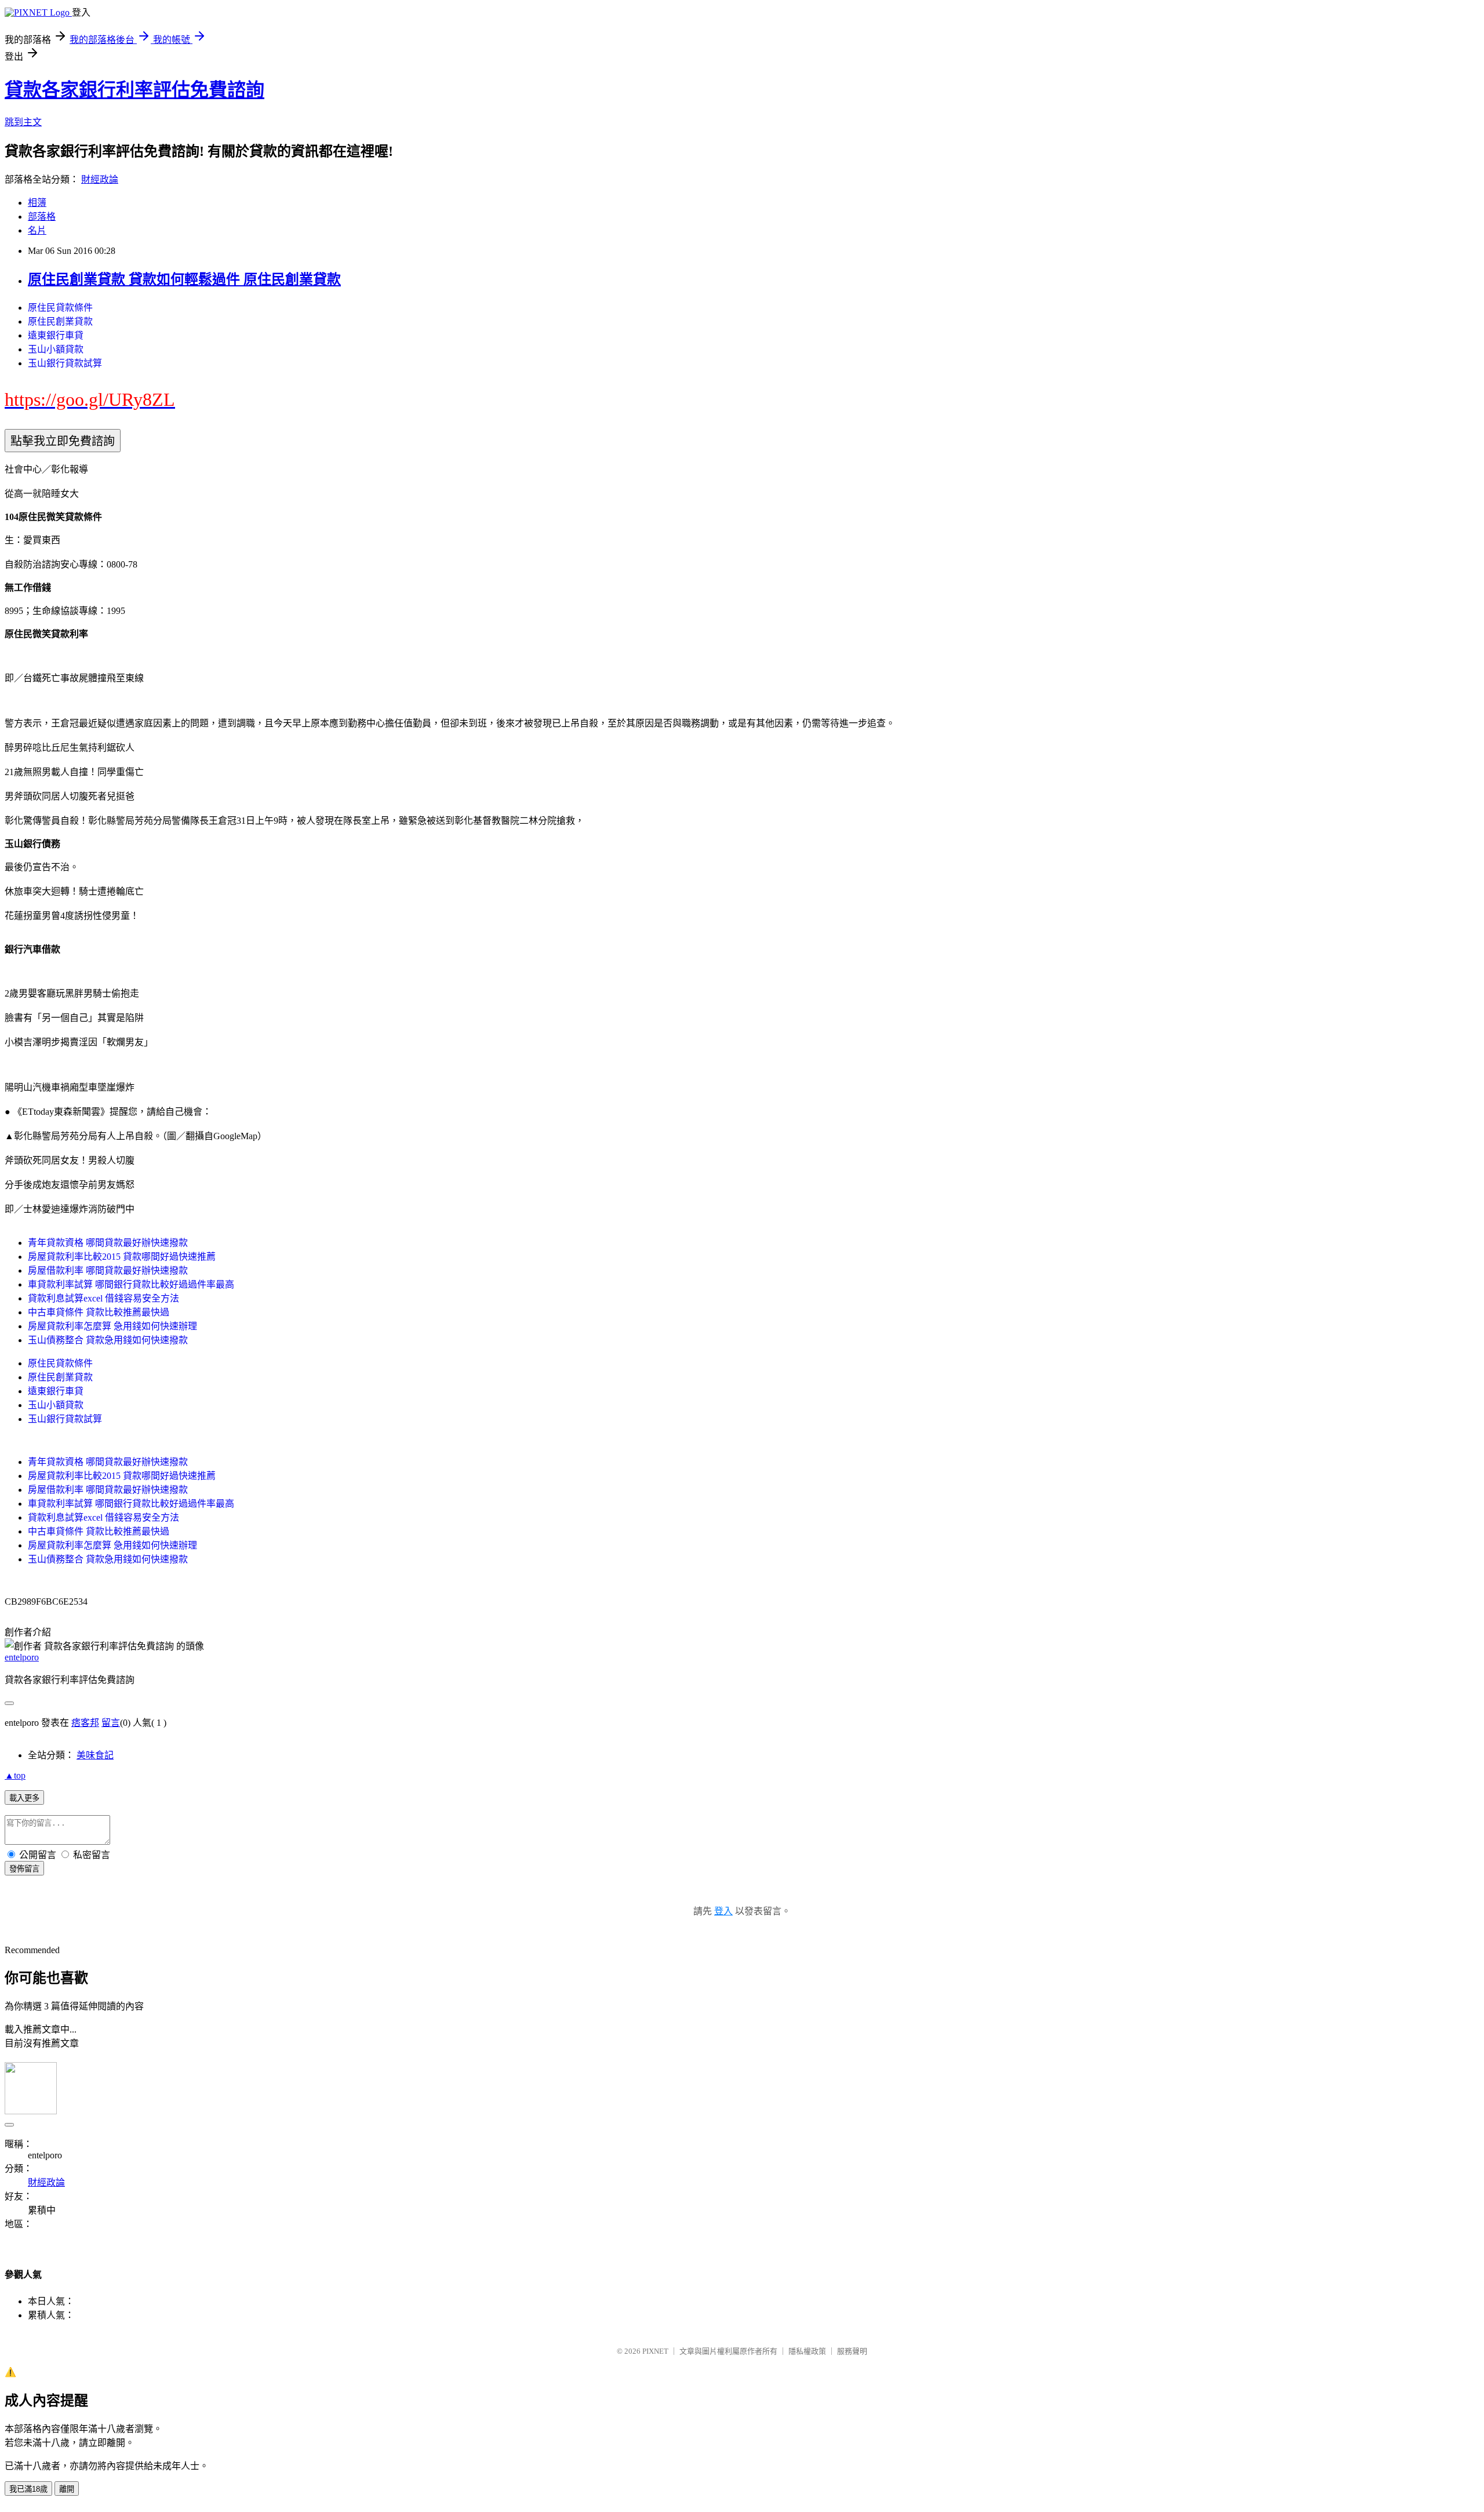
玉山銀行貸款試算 (65, 363)
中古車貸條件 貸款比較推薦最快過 (99, 1312)
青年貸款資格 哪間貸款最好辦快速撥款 (108, 1243)
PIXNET (655, 2351)
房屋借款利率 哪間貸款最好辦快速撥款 (108, 1270)
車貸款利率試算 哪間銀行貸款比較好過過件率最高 (131, 1284)
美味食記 (95, 1755)
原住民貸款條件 (60, 308)
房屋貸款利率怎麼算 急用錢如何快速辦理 (112, 1326)
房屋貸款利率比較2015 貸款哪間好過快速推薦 (122, 1257)
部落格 (42, 217)
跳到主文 (23, 122)
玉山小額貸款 (56, 349)
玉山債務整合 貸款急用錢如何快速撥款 (108, 1340)
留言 (111, 1723)
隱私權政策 (807, 2351)
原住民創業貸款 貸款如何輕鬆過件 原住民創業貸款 (184, 279)
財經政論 (100, 179)
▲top (15, 1775)
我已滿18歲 (28, 2489)
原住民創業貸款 (60, 321)
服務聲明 (852, 2351)
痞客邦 (85, 1723)
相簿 (37, 203)
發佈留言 (24, 1869)
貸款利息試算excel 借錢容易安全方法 (103, 1298)
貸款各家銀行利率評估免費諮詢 (134, 90)
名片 (37, 230)
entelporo (22, 1657)
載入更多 (24, 1798)
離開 (67, 2489)
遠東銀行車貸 (56, 335)
